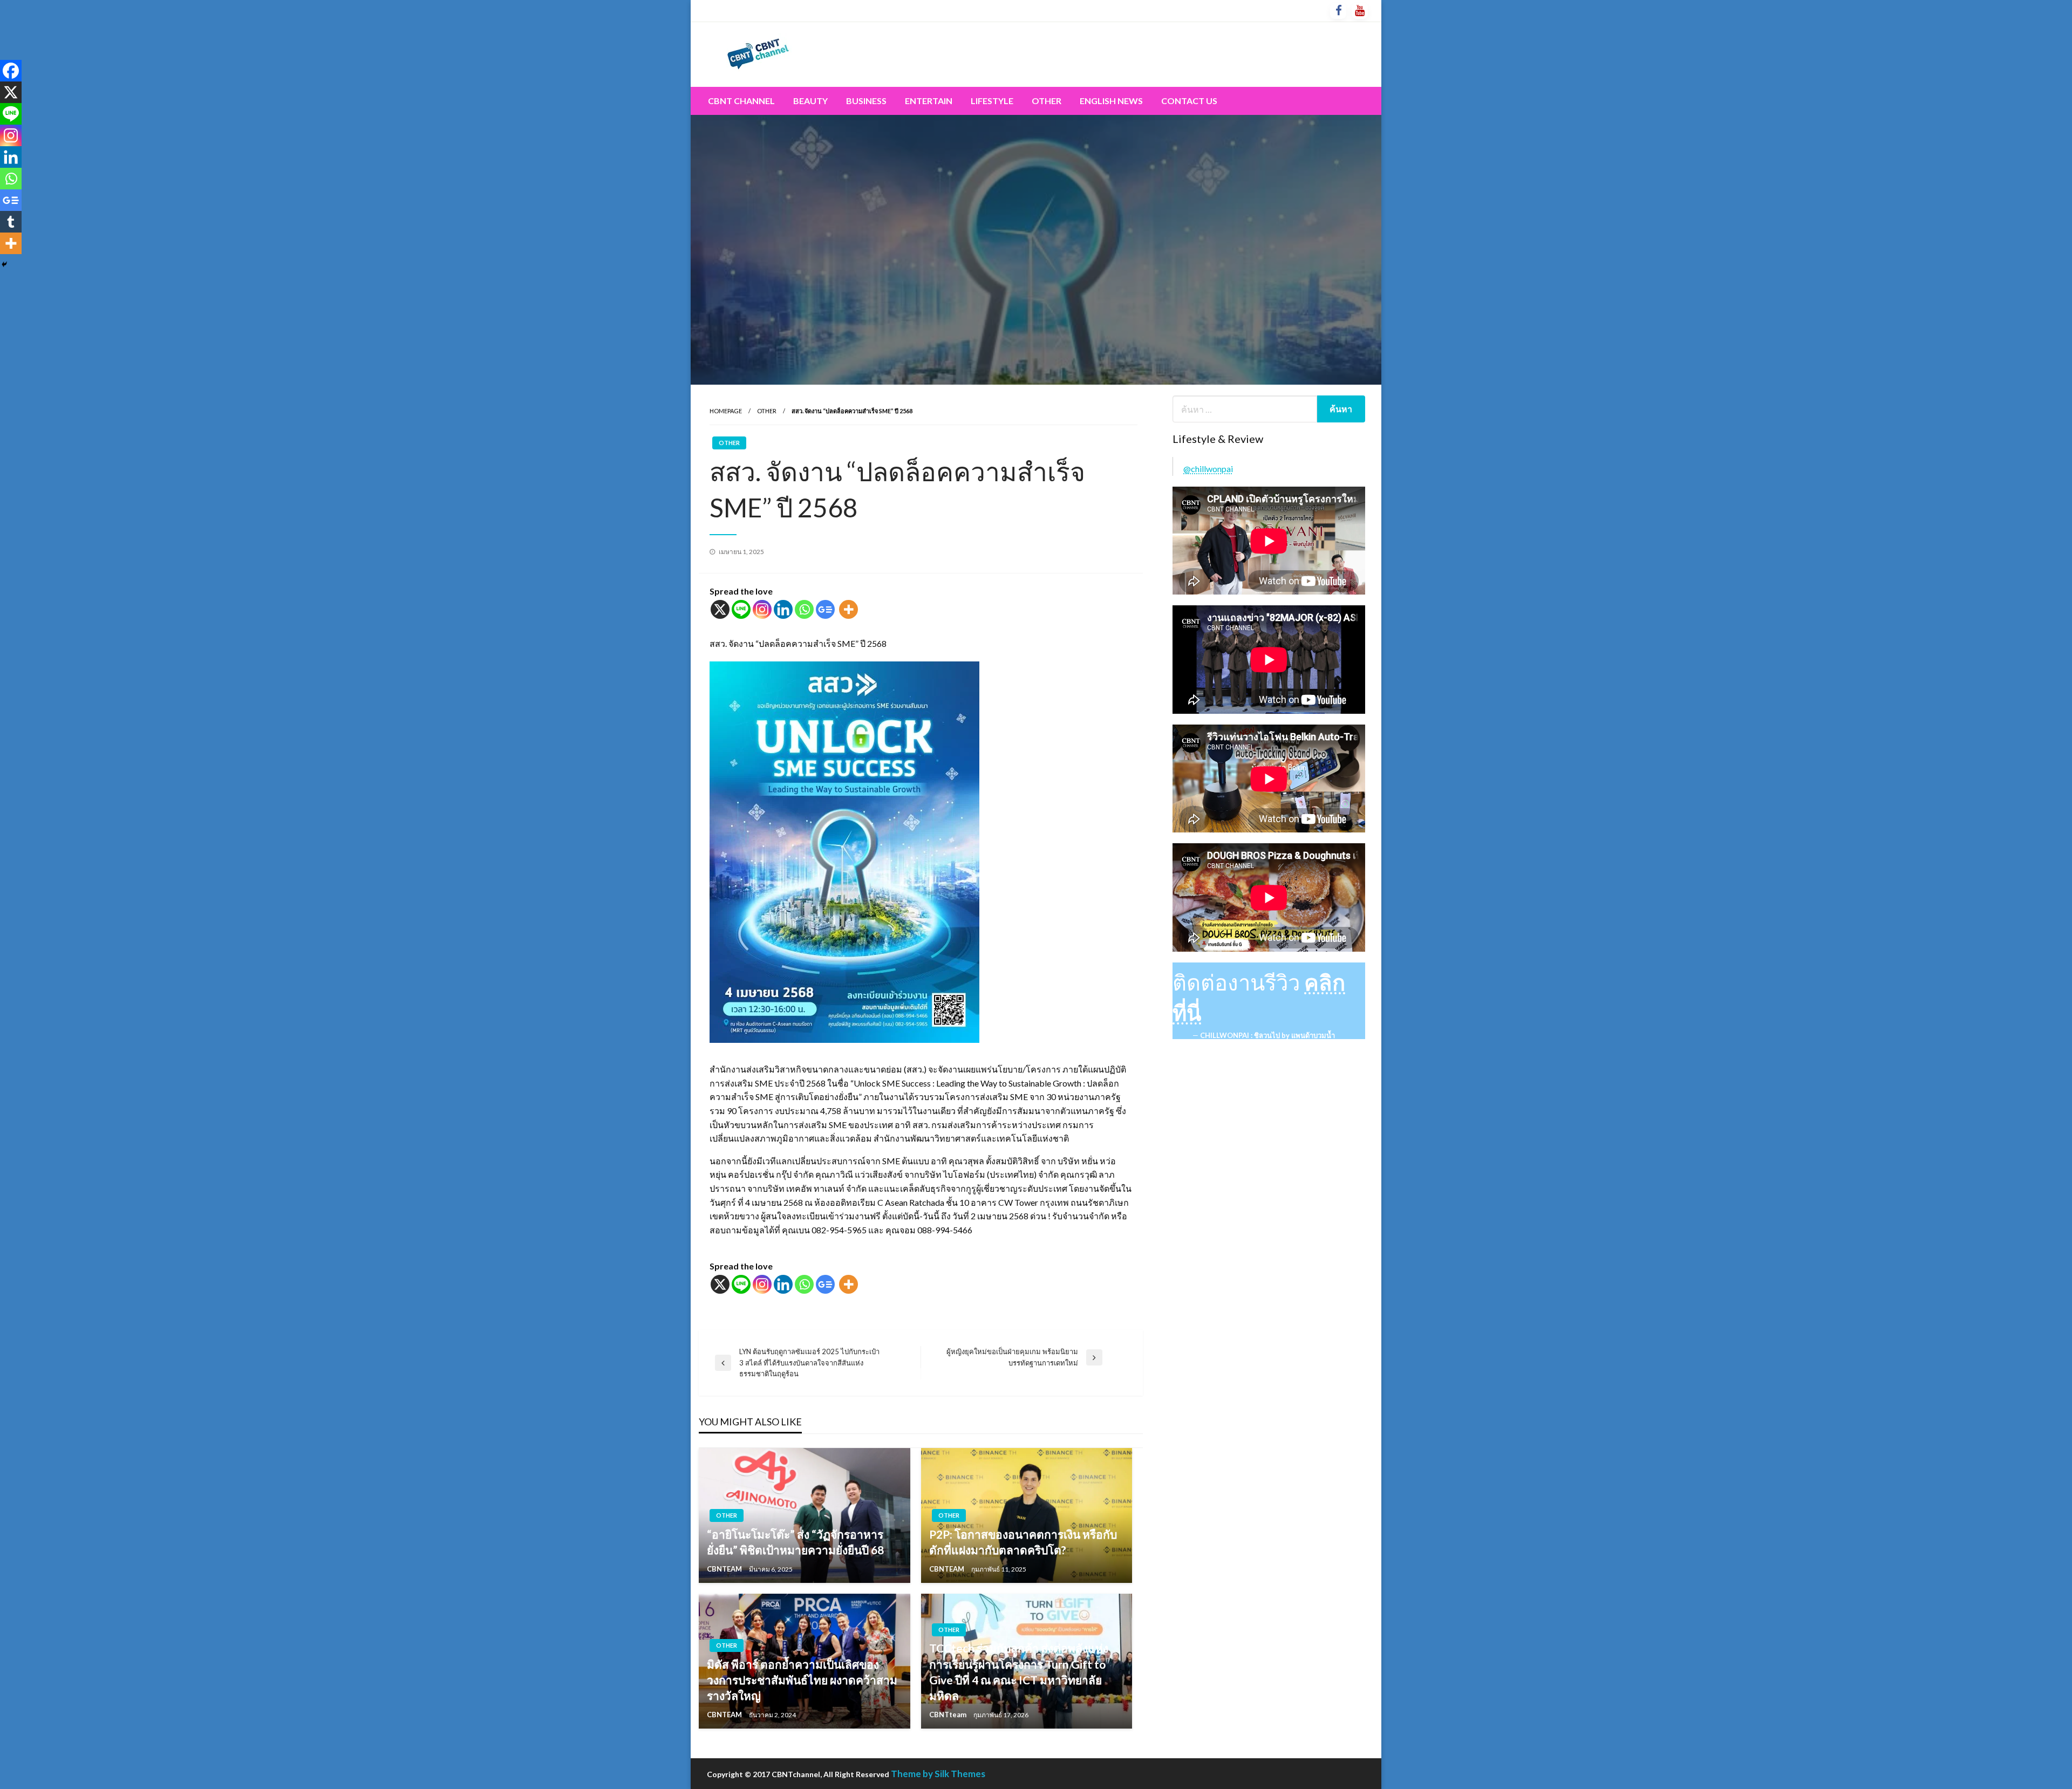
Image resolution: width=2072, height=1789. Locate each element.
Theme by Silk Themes (938, 1774)
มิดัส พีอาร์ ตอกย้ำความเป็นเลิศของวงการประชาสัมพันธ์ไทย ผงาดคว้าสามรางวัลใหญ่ (802, 1680)
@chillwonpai (1208, 469)
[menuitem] (741, 101)
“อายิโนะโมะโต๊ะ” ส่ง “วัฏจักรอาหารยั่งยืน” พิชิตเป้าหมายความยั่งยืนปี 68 (795, 1542)
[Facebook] (11, 71)
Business (866, 101)
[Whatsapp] (804, 609)
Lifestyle (992, 101)
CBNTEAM (725, 1569)
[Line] (741, 609)
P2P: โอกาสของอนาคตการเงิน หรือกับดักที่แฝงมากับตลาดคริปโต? (1023, 1542)
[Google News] (825, 609)
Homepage (726, 411)
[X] (720, 609)
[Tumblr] (11, 222)
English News (1111, 101)
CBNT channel (741, 101)
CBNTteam (949, 1715)
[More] (848, 609)
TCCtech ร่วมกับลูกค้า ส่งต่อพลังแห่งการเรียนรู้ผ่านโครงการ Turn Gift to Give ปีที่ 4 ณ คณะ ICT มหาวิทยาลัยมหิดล (1019, 1672)
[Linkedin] (783, 609)
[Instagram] (762, 609)
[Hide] (4, 264)
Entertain (929, 101)
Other (1047, 101)
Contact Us (1189, 101)
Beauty (810, 101)
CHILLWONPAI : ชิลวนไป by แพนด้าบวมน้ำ (1267, 1035)
